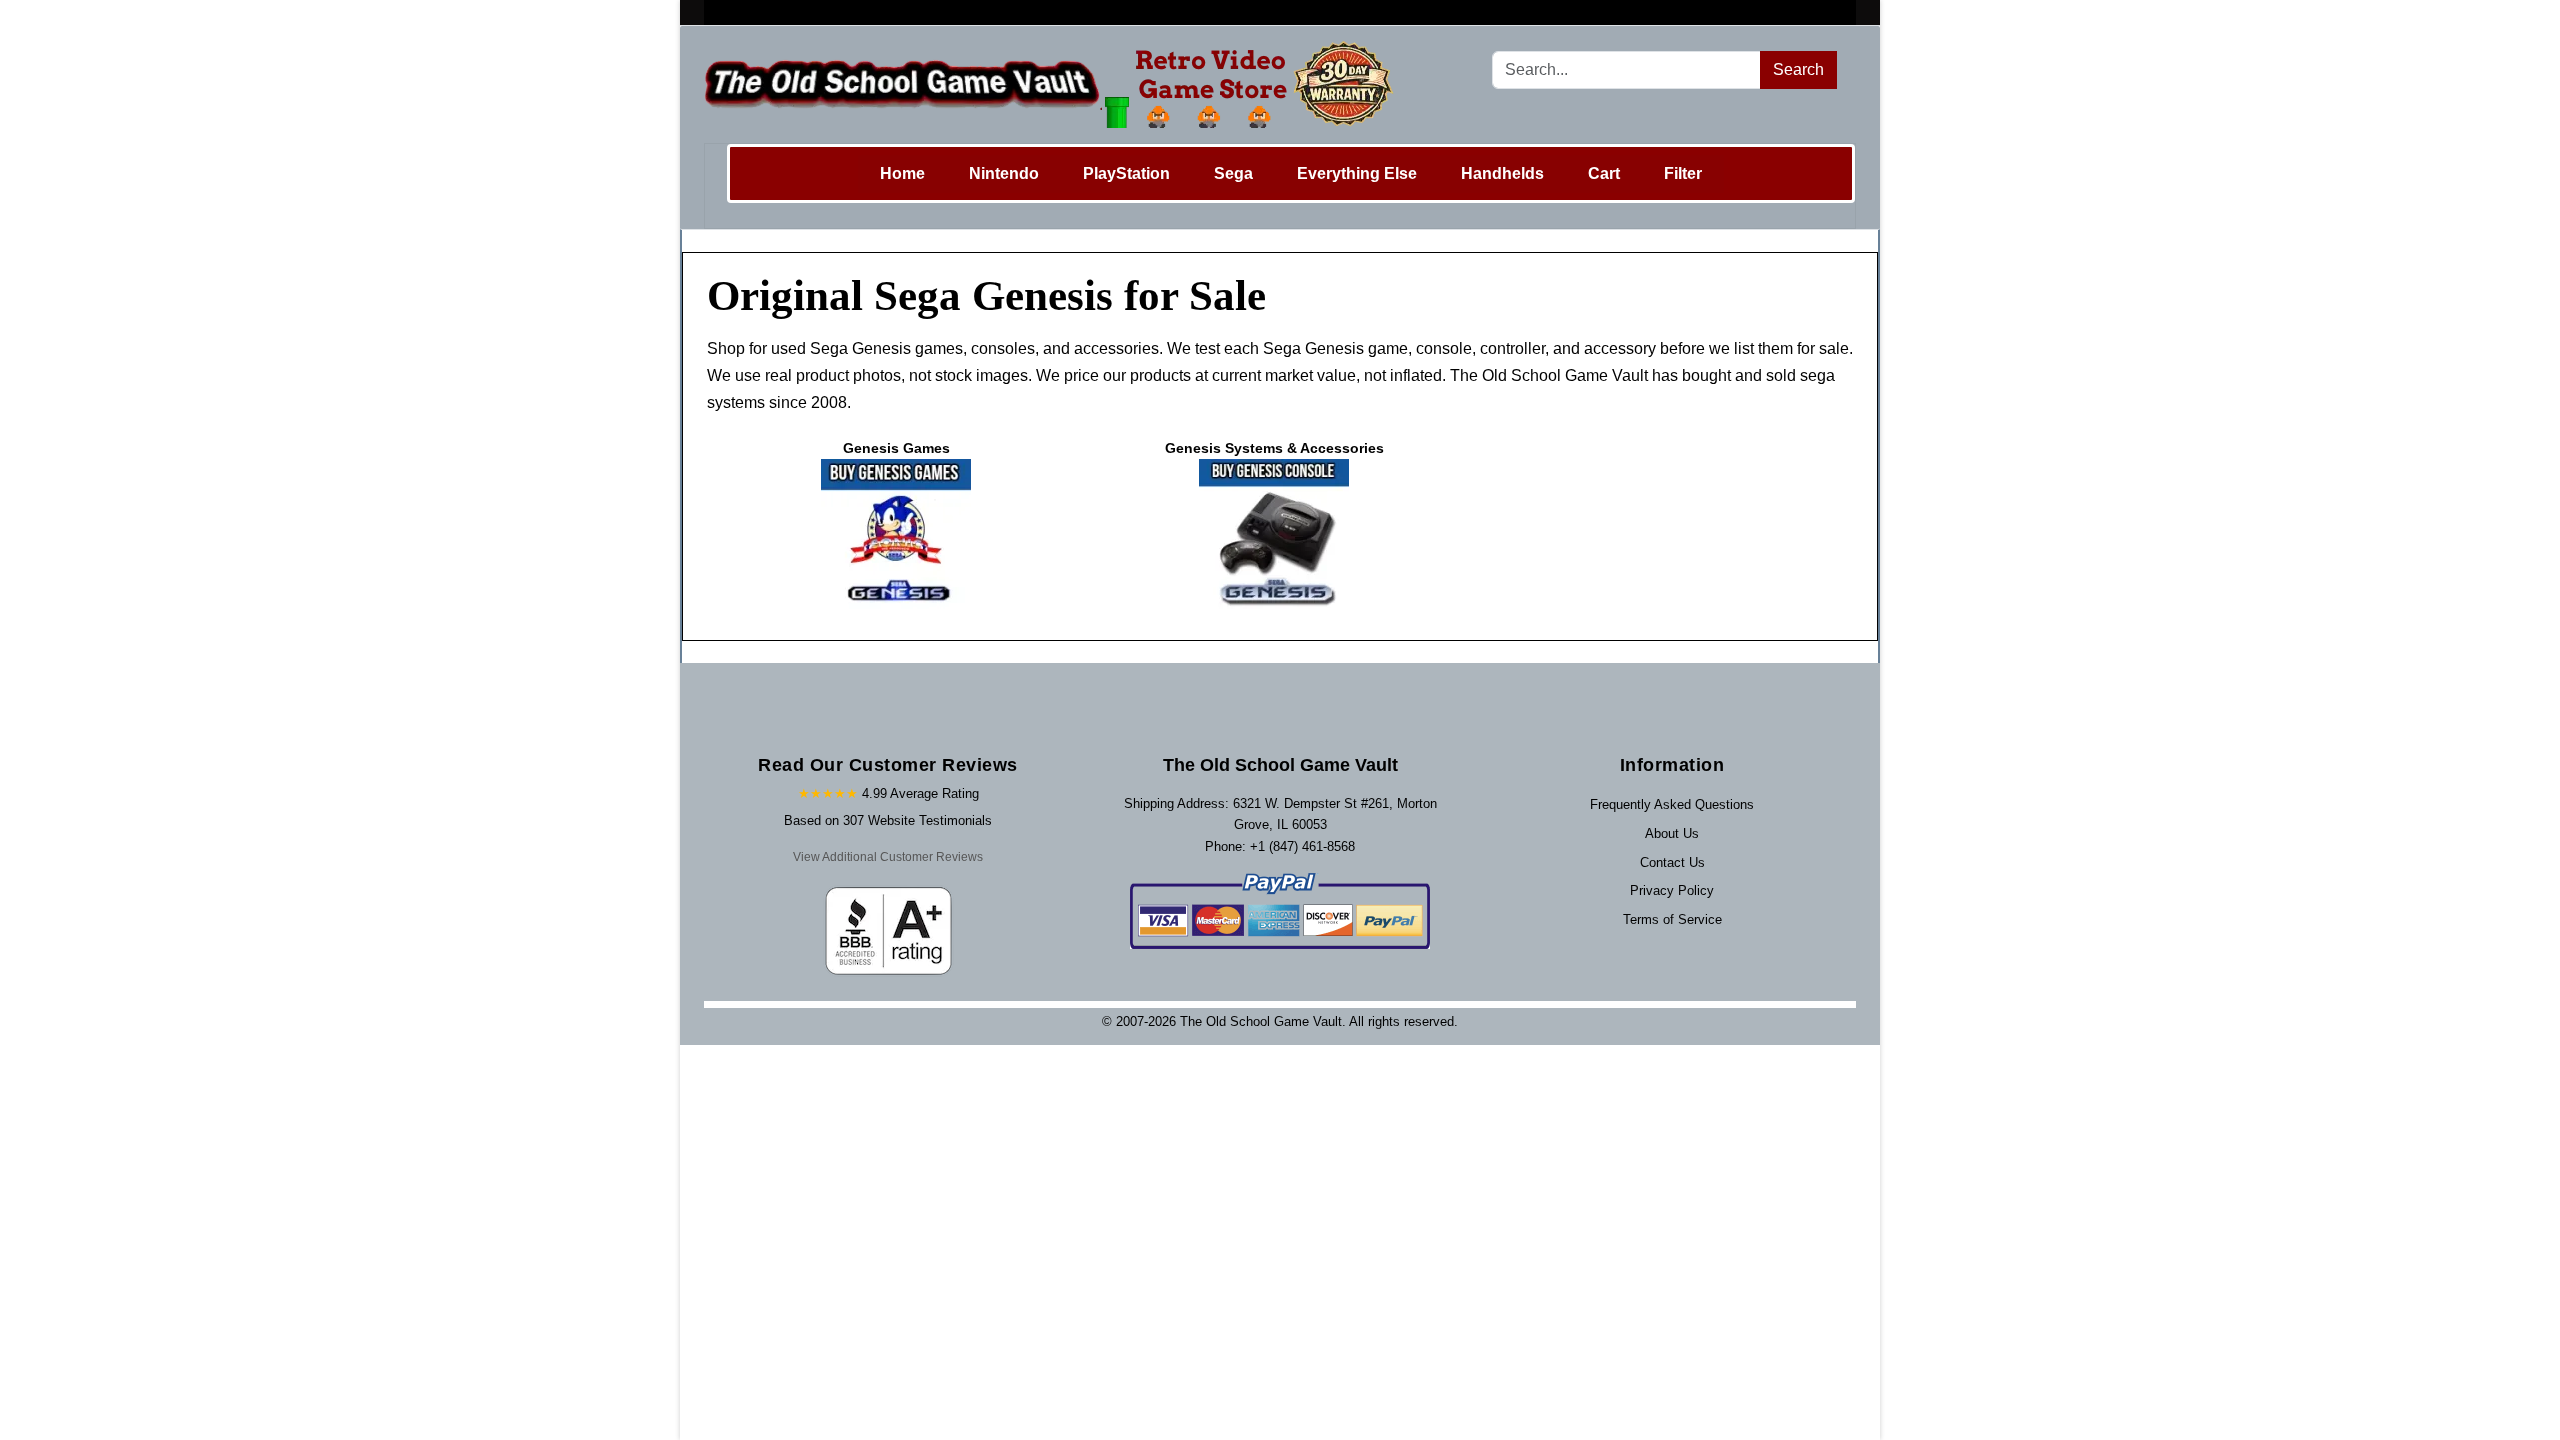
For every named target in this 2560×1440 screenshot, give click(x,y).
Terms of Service (1672, 919)
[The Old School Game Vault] (1053, 84)
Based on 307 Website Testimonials (888, 820)
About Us (1672, 833)
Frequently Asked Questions (1672, 804)
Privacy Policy (1672, 890)
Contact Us (1672, 862)
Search (1798, 69)
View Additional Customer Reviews (888, 857)
